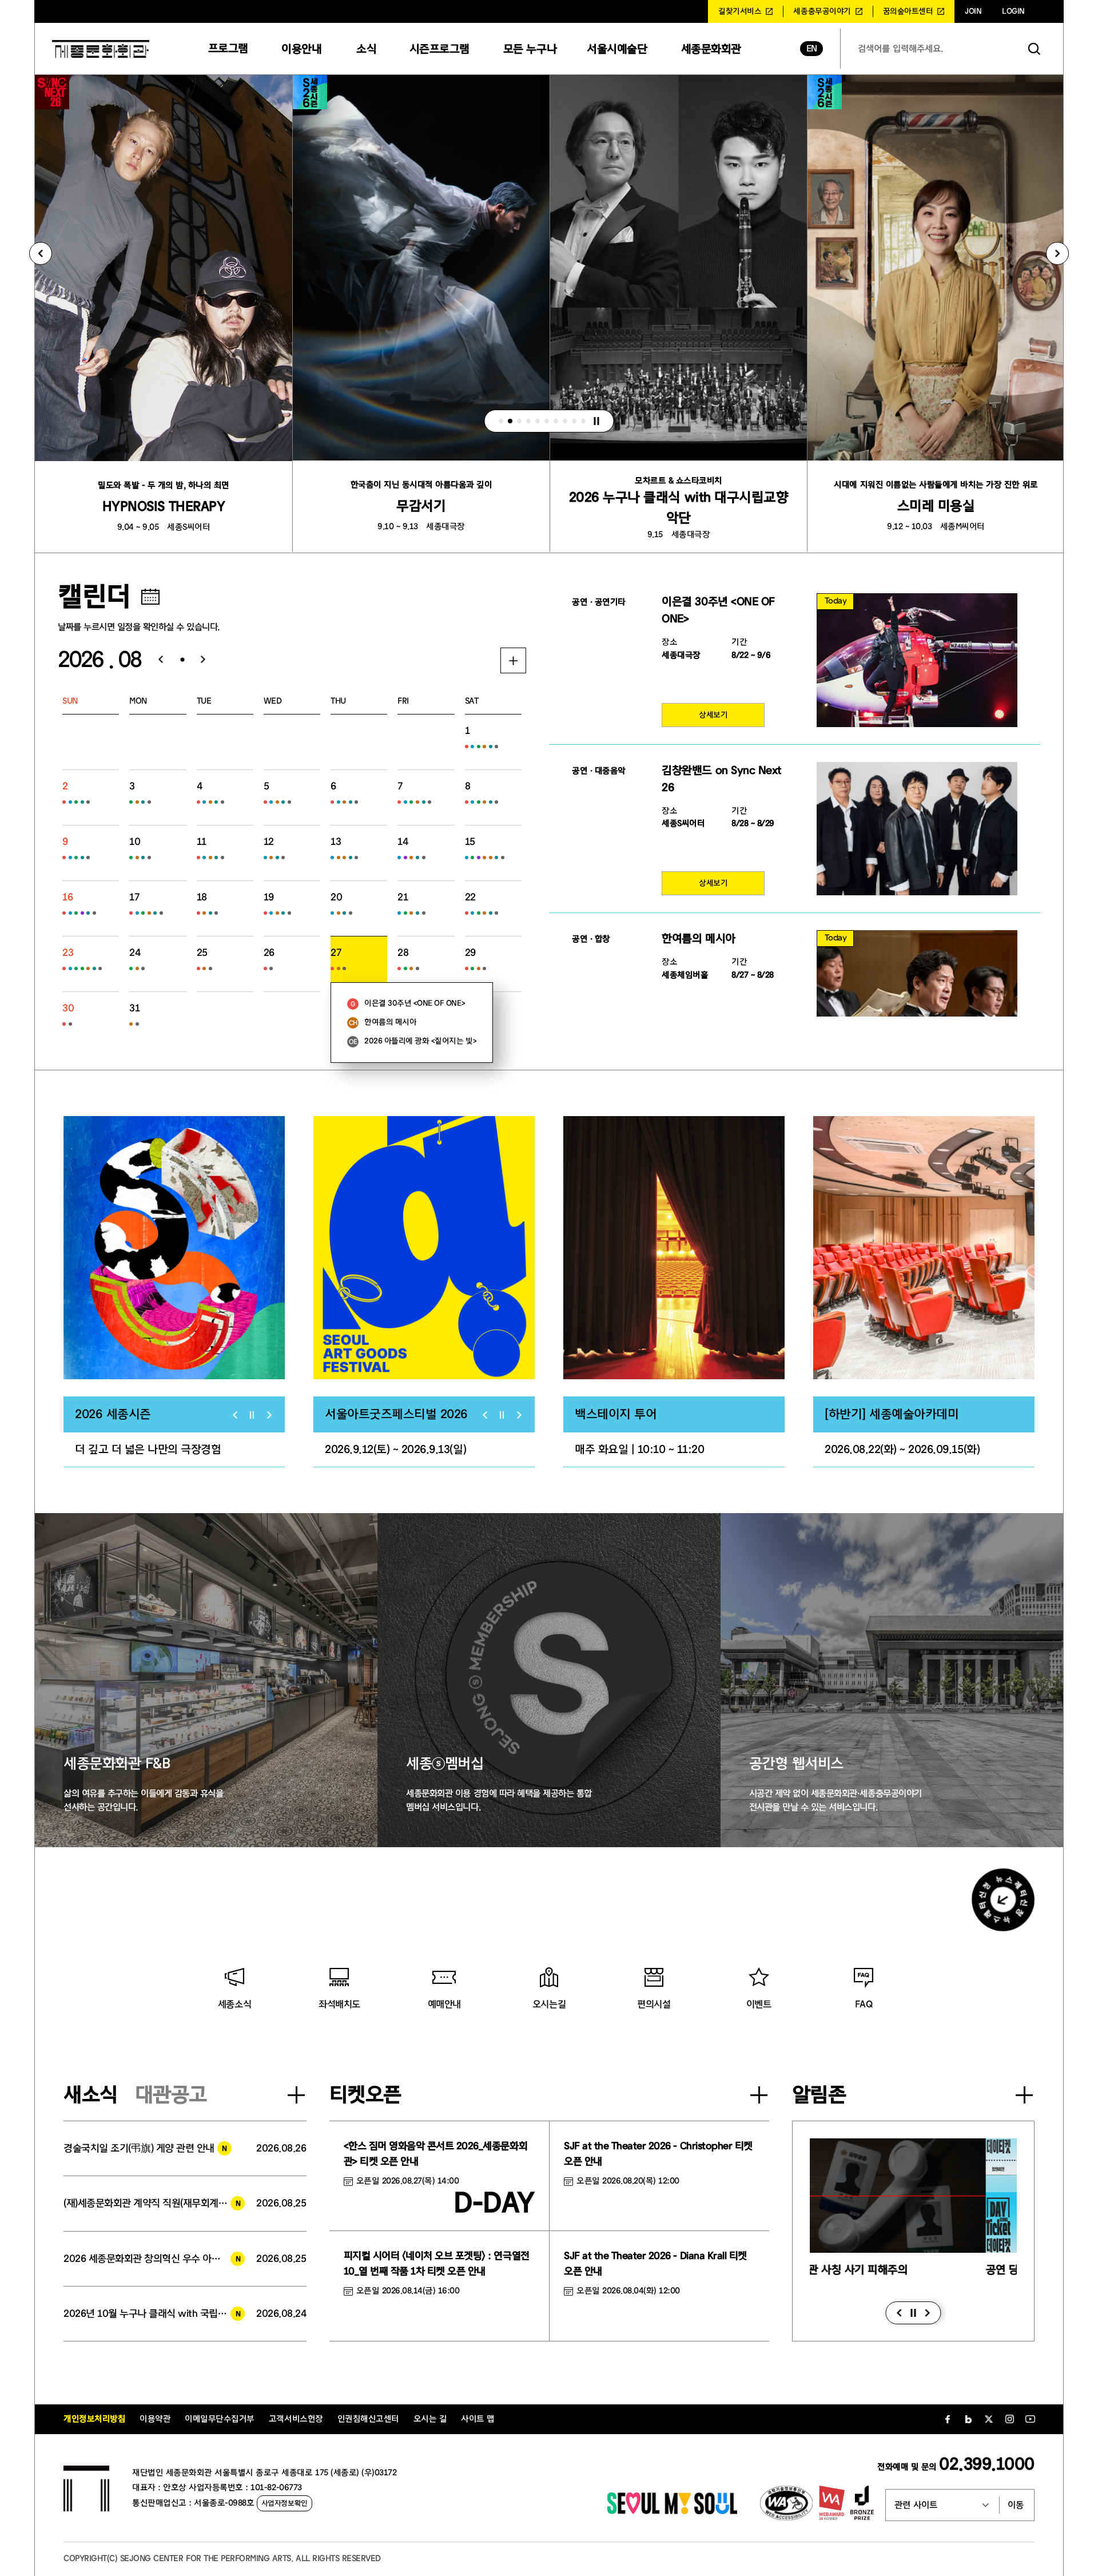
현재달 (182, 660)
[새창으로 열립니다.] (672, 2511)
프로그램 (228, 48)
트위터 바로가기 (989, 2419)
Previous (41, 253)
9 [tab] (574, 421)
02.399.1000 (987, 2464)
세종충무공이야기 (822, 11)
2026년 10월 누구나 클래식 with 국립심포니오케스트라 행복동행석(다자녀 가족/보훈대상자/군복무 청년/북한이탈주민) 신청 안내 (154, 2314)
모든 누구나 (530, 49)
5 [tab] (538, 421)
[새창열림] (174, 1248)
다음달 (208, 660)
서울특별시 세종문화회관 (101, 49)
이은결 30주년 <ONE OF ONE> (415, 1003)
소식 (366, 49)
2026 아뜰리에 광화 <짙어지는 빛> (420, 1041)
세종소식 (234, 2004)
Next (1057, 253)
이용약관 (155, 2419)
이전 (899, 2313)
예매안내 (444, 2004)
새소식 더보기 (296, 2095)
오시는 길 (430, 2419)
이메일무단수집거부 (220, 2419)
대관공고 (171, 2095)
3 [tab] (519, 421)
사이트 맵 (478, 2419)
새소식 (91, 2095)
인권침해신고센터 (368, 2419)
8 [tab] (565, 421)
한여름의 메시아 (390, 1022)
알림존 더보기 (1024, 2095)
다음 (927, 2313)
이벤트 (759, 2004)
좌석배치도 (339, 2004)
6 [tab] (547, 421)
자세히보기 (513, 660)
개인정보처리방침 (94, 2419)
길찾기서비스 (740, 11)
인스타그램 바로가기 (1009, 2419)
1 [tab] (501, 421)
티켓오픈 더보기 (759, 2095)
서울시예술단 (617, 49)
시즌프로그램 (439, 49)
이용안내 (301, 49)
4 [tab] (528, 421)
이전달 (156, 660)
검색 (1035, 49)
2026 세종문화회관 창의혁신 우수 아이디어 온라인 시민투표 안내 (154, 2259)
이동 (1016, 2505)
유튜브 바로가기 (1030, 2419)
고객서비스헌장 (296, 2419)
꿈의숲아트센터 (908, 11)
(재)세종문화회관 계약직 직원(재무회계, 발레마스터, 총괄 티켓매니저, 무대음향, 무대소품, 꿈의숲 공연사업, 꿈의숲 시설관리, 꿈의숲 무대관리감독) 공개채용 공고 (154, 2203)
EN (812, 49)
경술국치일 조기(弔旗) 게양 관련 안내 (139, 2148)
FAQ (864, 2004)
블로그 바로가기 (968, 2419)
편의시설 (654, 2004)
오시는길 (549, 2004)
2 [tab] (510, 421)
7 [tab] (556, 421)
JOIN (973, 11)
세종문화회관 (711, 49)
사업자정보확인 (285, 2503)
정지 (596, 421)
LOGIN (1013, 11)
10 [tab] (583, 421)
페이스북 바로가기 (948, 2419)
